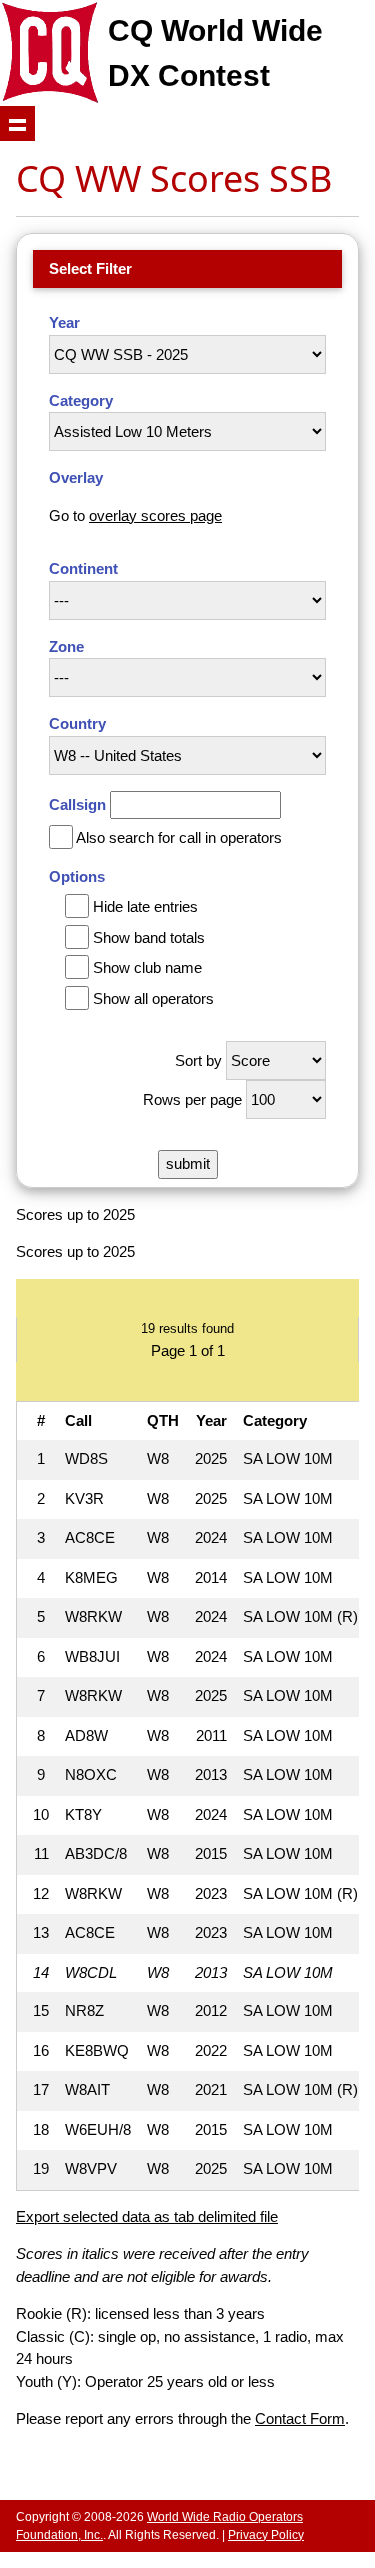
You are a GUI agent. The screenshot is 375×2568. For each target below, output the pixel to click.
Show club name (147, 967)
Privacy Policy (266, 2535)
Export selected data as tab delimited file (147, 2216)
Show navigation (17, 123)
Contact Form (300, 2418)
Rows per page (192, 1099)
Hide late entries (145, 906)
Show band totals (149, 937)
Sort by (198, 1060)
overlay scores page (155, 515)
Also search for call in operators (179, 837)
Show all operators (153, 998)
